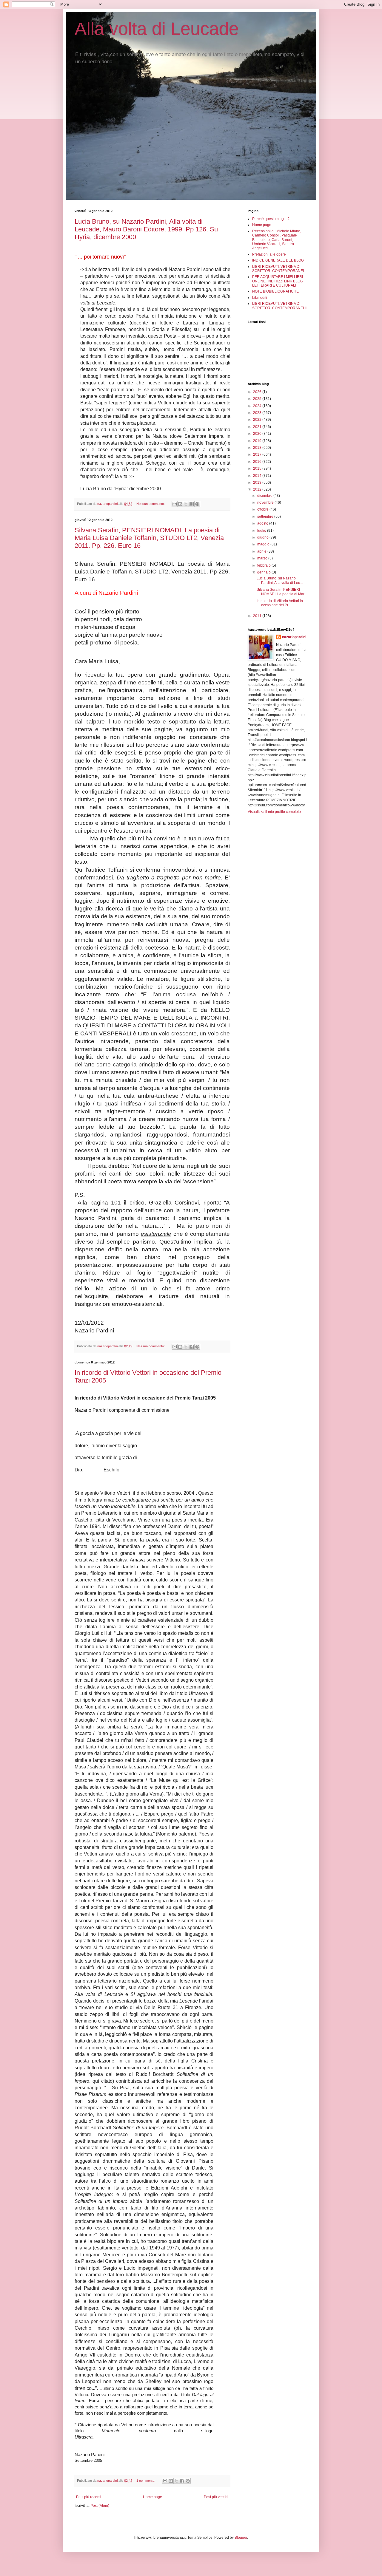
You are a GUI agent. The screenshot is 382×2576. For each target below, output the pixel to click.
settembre (266, 517)
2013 (258, 483)
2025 (258, 399)
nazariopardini (294, 637)
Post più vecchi (216, 2497)
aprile (262, 551)
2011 (258, 616)
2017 (258, 454)
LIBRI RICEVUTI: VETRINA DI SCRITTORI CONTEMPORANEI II (279, 306)
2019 (258, 441)
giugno (263, 537)
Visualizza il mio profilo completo (274, 812)
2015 (258, 468)
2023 (258, 413)
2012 (258, 489)
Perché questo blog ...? (271, 219)
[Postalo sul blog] (180, 504)
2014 (258, 476)
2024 (258, 406)
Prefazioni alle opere (269, 254)
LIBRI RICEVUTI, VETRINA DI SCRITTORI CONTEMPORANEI (278, 269)
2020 (258, 434)
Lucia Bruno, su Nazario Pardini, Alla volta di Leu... (280, 580)
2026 (258, 392)
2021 (258, 427)
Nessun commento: (151, 504)
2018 (258, 448)
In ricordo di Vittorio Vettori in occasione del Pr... (280, 603)
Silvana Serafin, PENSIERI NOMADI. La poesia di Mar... (282, 592)
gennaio (264, 572)
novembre (266, 502)
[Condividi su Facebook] (192, 504)
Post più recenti (89, 2497)
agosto (263, 523)
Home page (153, 2497)
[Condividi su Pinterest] (197, 504)
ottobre (263, 509)
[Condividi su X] (186, 504)
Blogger (241, 2538)
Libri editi (260, 298)
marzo (263, 558)
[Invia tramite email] (175, 504)
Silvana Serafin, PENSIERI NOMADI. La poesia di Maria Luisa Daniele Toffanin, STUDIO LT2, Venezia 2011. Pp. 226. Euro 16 (149, 538)
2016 (258, 462)
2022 (258, 420)
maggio (264, 544)
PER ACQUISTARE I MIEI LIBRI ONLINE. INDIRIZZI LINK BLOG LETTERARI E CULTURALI (278, 281)
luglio (262, 531)
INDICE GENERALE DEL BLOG (278, 260)
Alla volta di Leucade (157, 29)
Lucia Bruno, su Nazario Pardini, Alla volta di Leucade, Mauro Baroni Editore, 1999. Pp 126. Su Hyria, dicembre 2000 (146, 229)
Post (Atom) (100, 2506)
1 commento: (146, 2481)
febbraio (264, 565)
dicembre (265, 496)
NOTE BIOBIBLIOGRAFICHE (275, 291)
